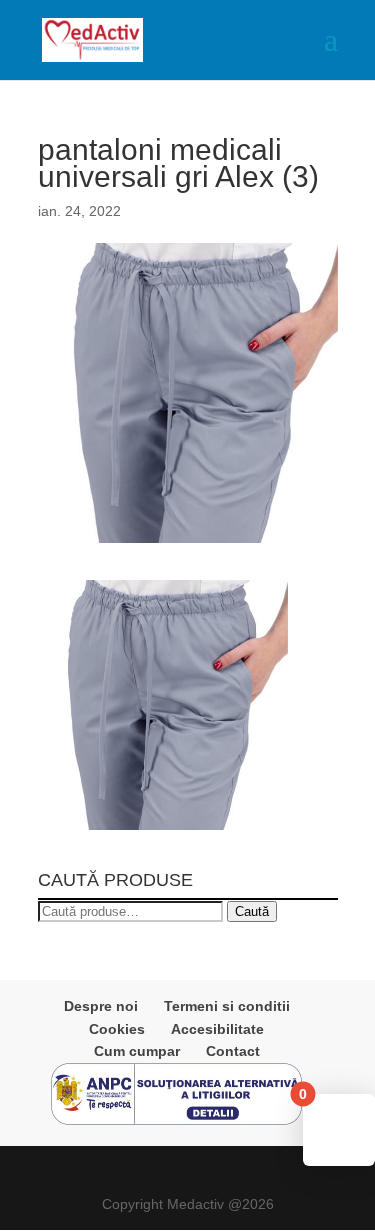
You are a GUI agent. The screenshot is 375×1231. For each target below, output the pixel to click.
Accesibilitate (217, 1029)
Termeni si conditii (227, 1006)
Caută (252, 911)
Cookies (117, 1029)
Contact (233, 1051)
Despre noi (101, 1006)
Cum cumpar (137, 1051)
